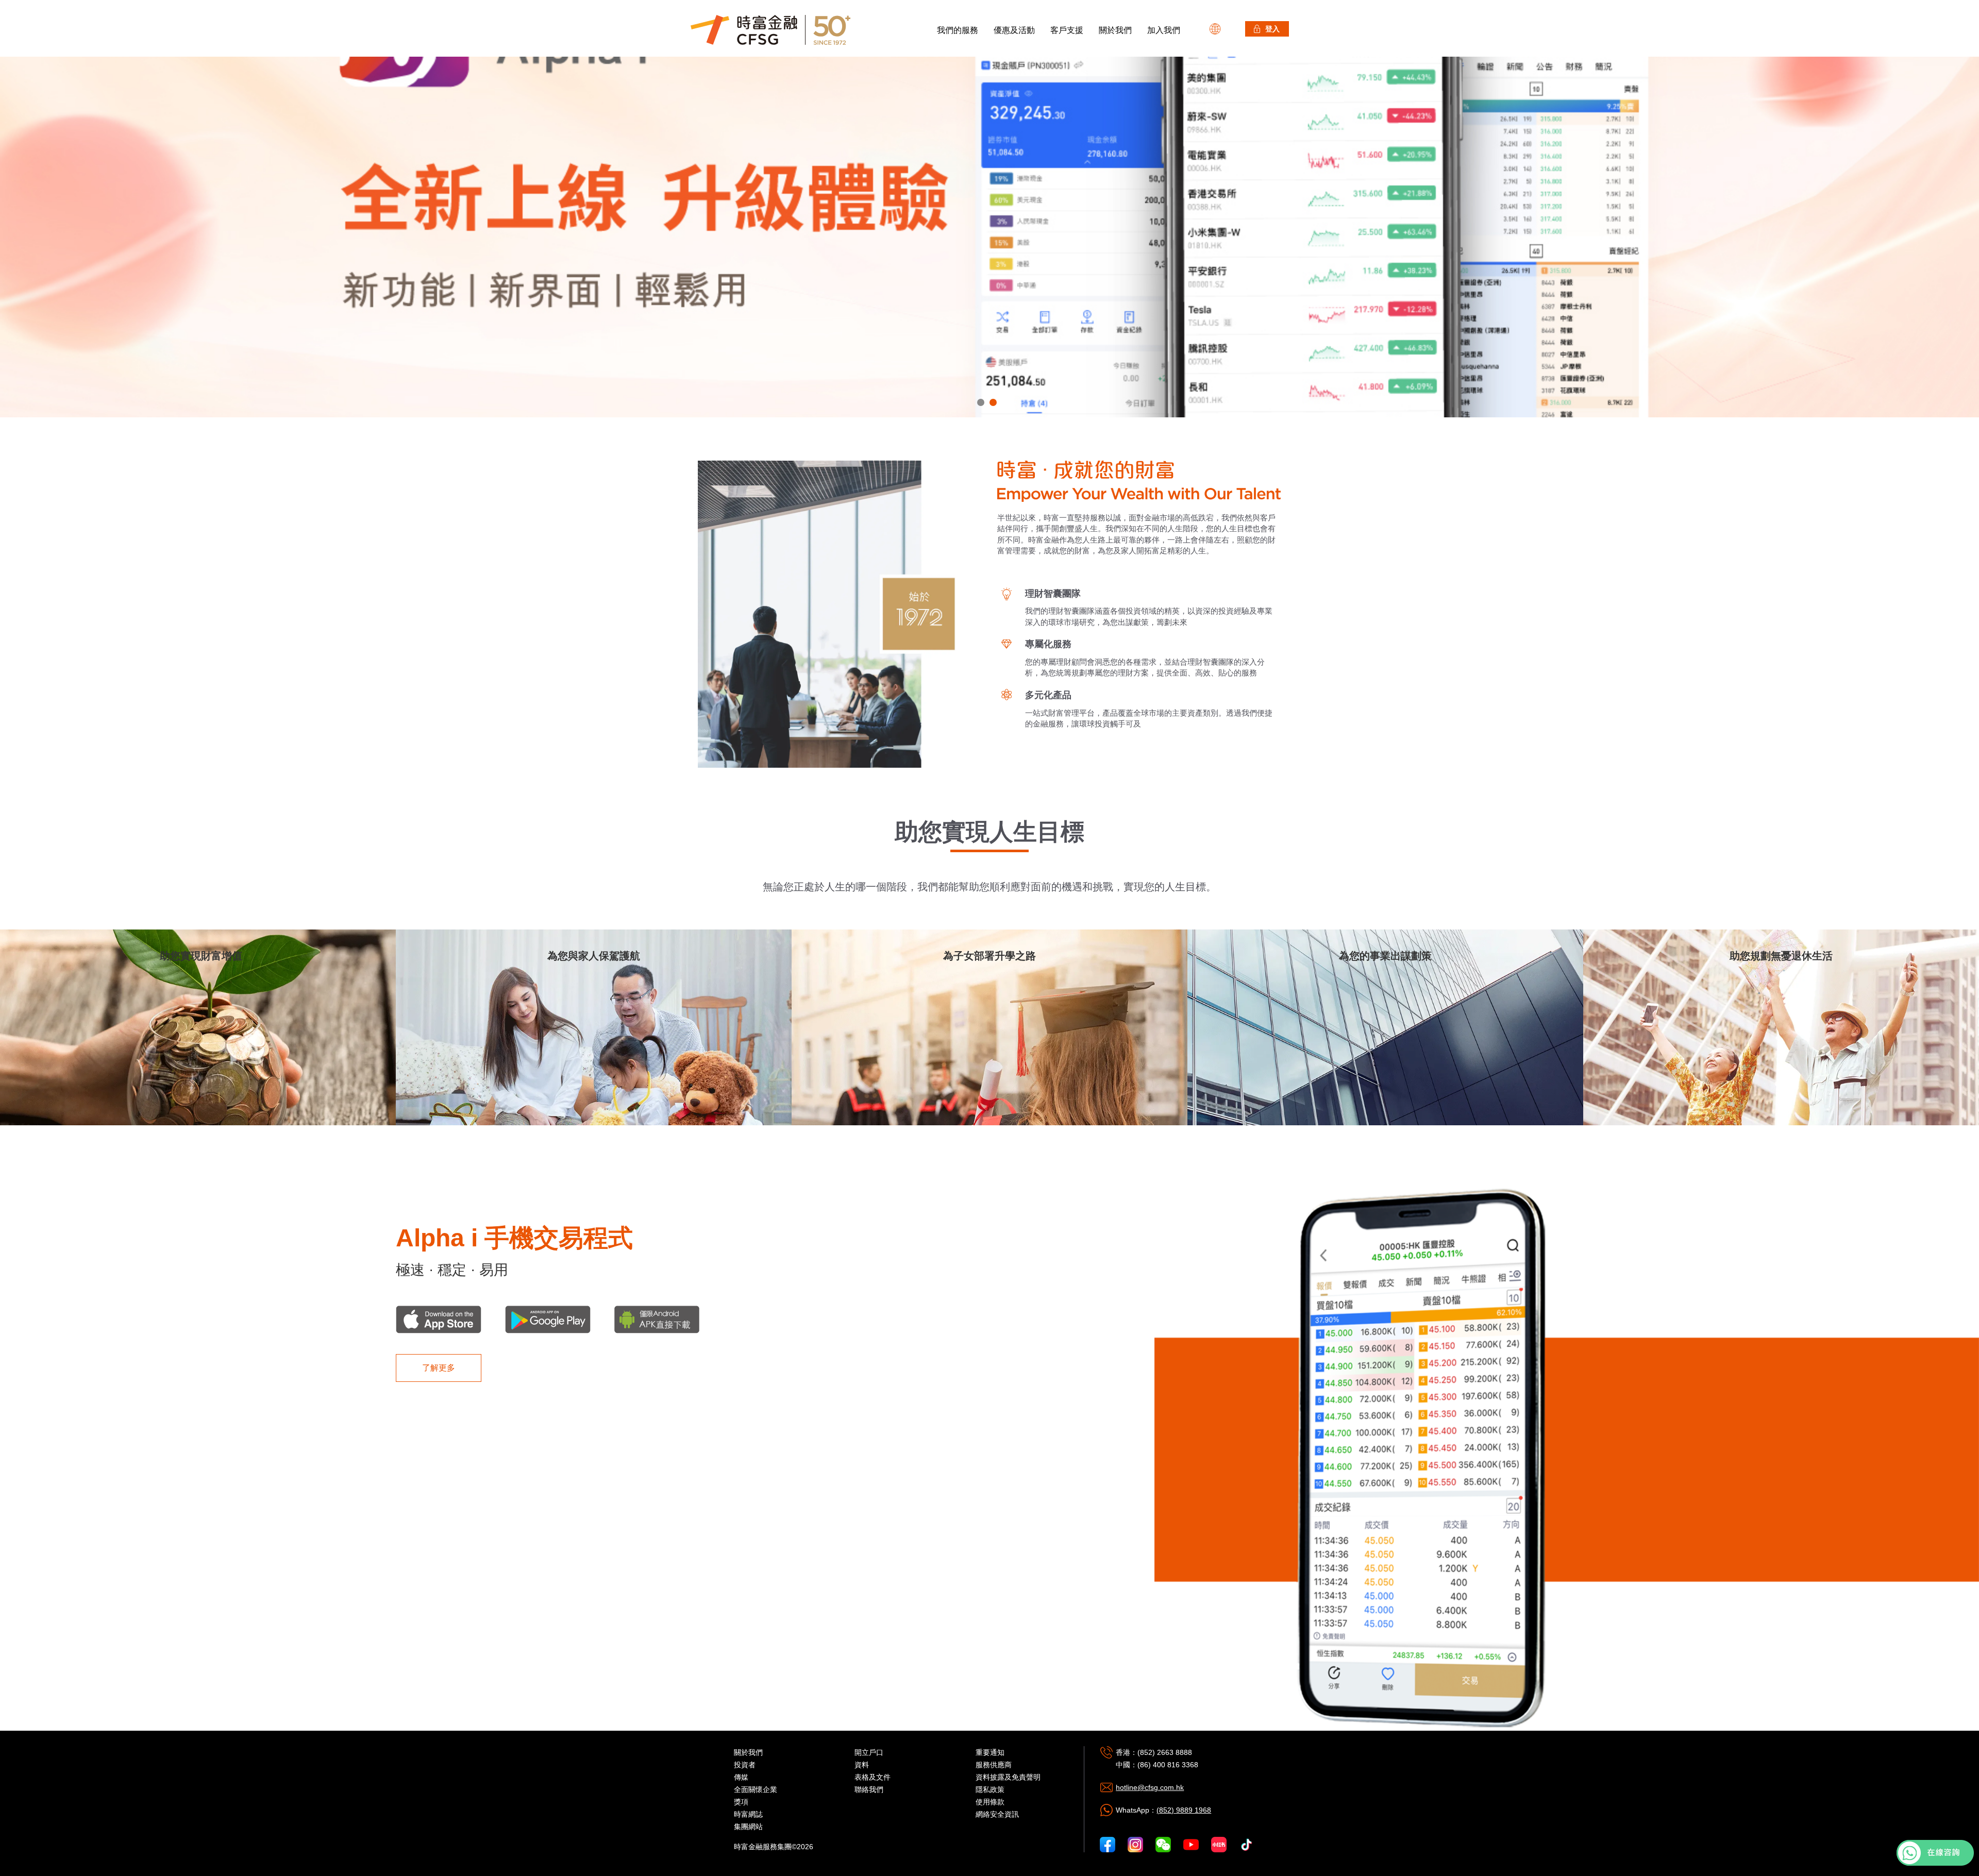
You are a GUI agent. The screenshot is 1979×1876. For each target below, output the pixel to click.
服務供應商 (994, 1765)
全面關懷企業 (756, 1789)
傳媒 (741, 1777)
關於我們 (1115, 30)
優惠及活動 (1014, 30)
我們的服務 (958, 30)
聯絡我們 (869, 1789)
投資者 (745, 1765)
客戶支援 (1067, 30)
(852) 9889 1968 (1184, 1810)
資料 (862, 1765)
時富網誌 (748, 1814)
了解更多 (439, 1368)
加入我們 (1164, 30)
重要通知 (990, 1752)
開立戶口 (869, 1752)
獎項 (741, 1802)
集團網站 (748, 1827)
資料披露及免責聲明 (1008, 1777)
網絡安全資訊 (997, 1814)
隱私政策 (990, 1789)
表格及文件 (873, 1777)
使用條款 (990, 1802)
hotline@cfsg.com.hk (1150, 1787)
